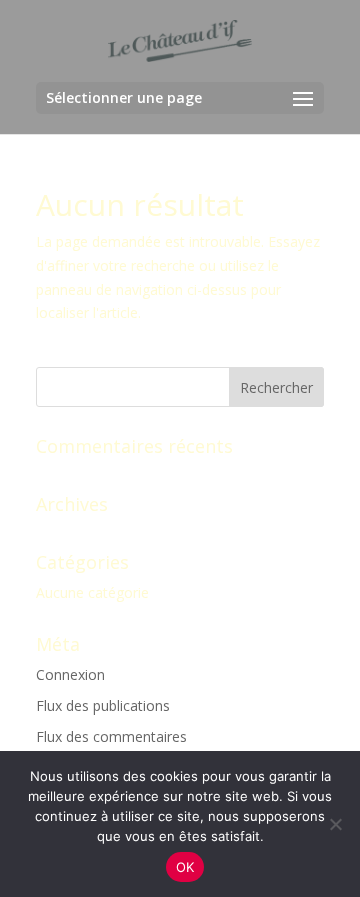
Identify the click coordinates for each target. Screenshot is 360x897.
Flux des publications (103, 705)
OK (185, 867)
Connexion (70, 674)
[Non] (335, 824)
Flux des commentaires (111, 736)
